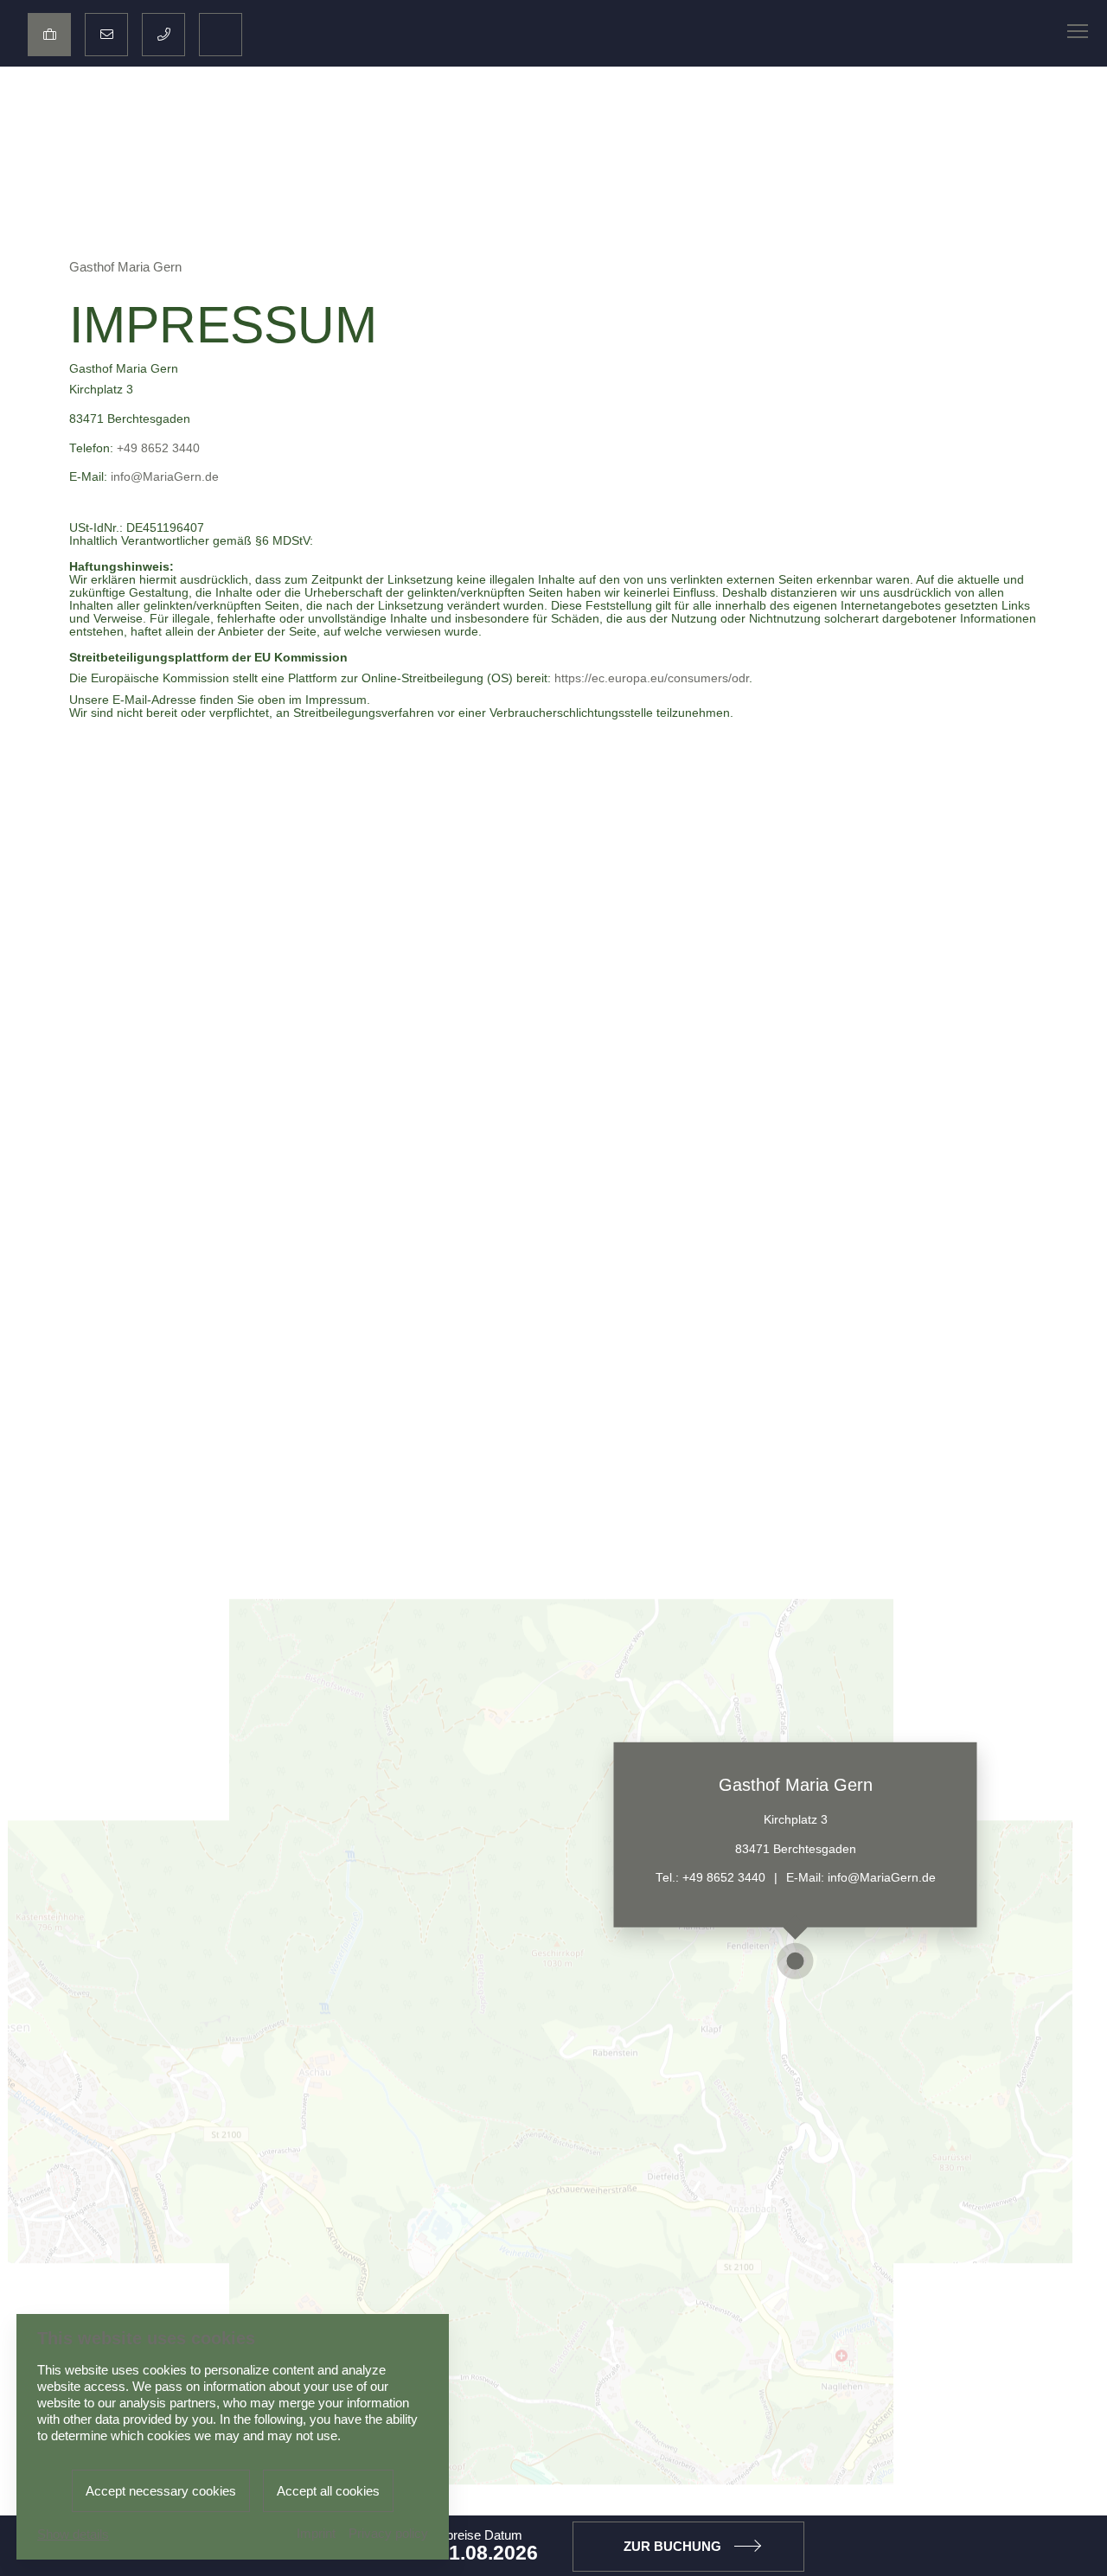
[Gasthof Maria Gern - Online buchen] (49, 35)
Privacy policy (388, 2533)
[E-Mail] (106, 35)
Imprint (316, 2533)
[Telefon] (163, 35)
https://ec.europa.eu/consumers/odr (652, 678)
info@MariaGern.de (165, 477)
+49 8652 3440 (158, 448)
